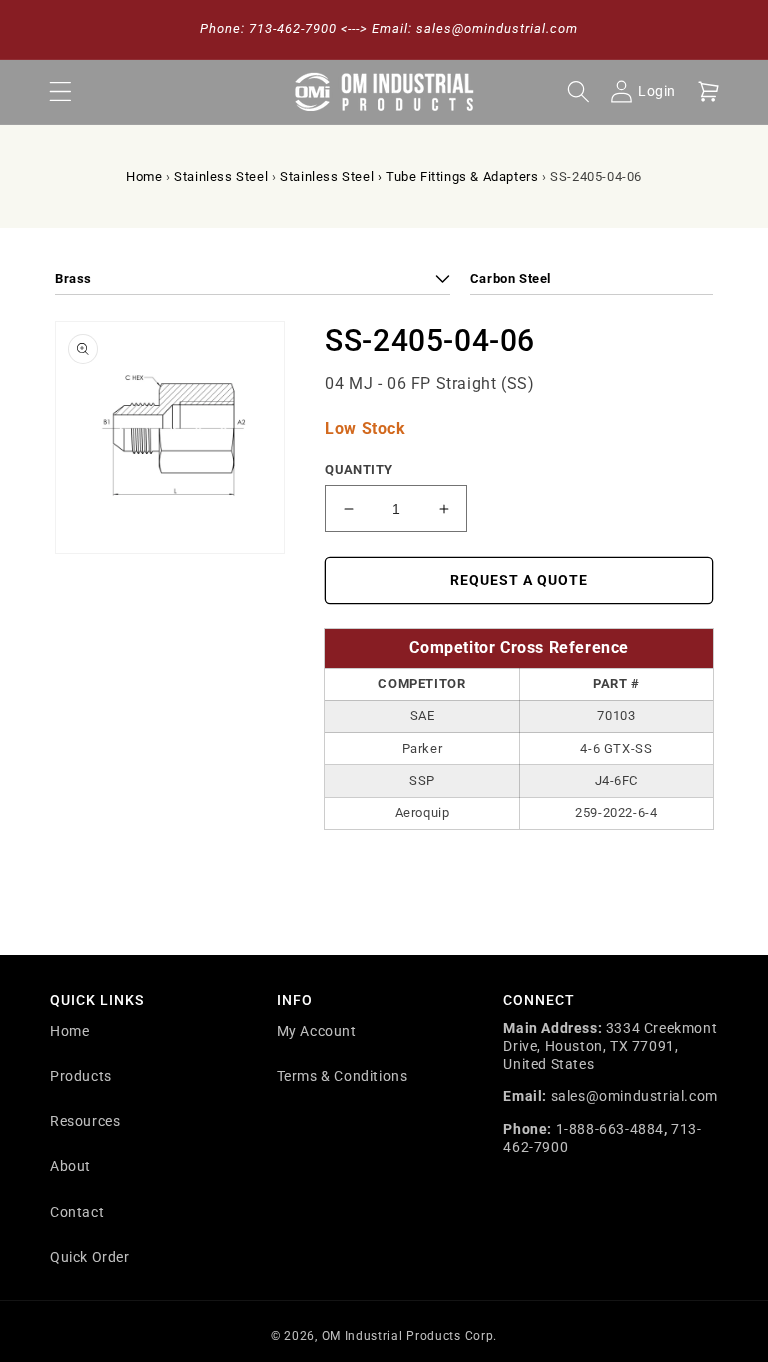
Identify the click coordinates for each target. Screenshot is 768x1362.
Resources (85, 1121)
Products (81, 1076)
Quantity (358, 469)
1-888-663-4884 (610, 1129)
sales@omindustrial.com (634, 1096)
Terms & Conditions (342, 1076)
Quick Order (90, 1257)
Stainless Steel (221, 176)
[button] (60, 92)
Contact (77, 1212)
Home (144, 176)
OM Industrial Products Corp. (410, 1336)
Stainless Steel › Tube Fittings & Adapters (409, 176)
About (70, 1166)
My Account (317, 1031)
